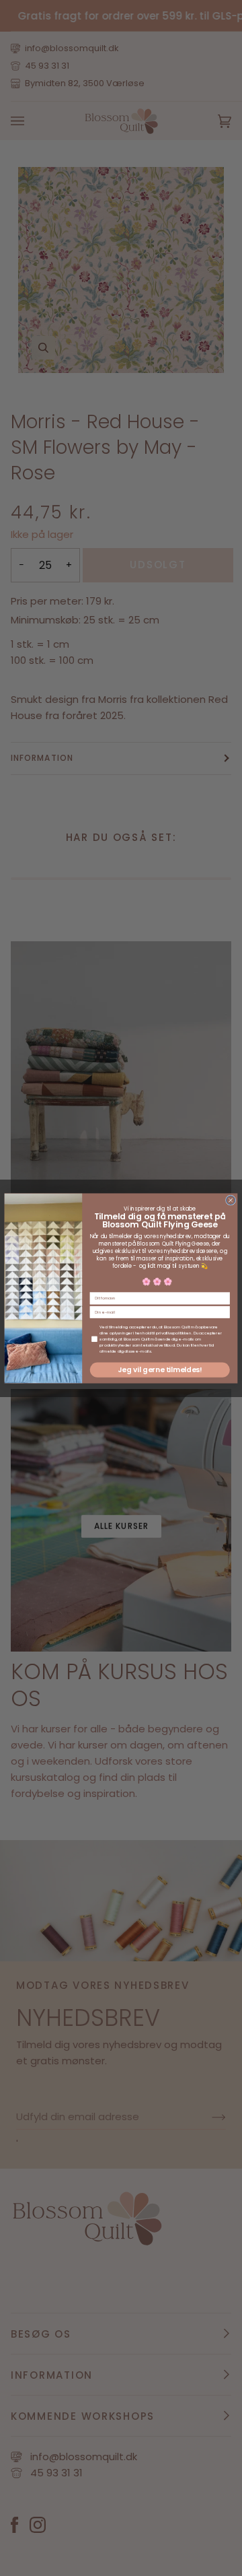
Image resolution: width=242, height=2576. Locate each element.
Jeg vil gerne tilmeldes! (160, 1370)
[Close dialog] (230, 1199)
